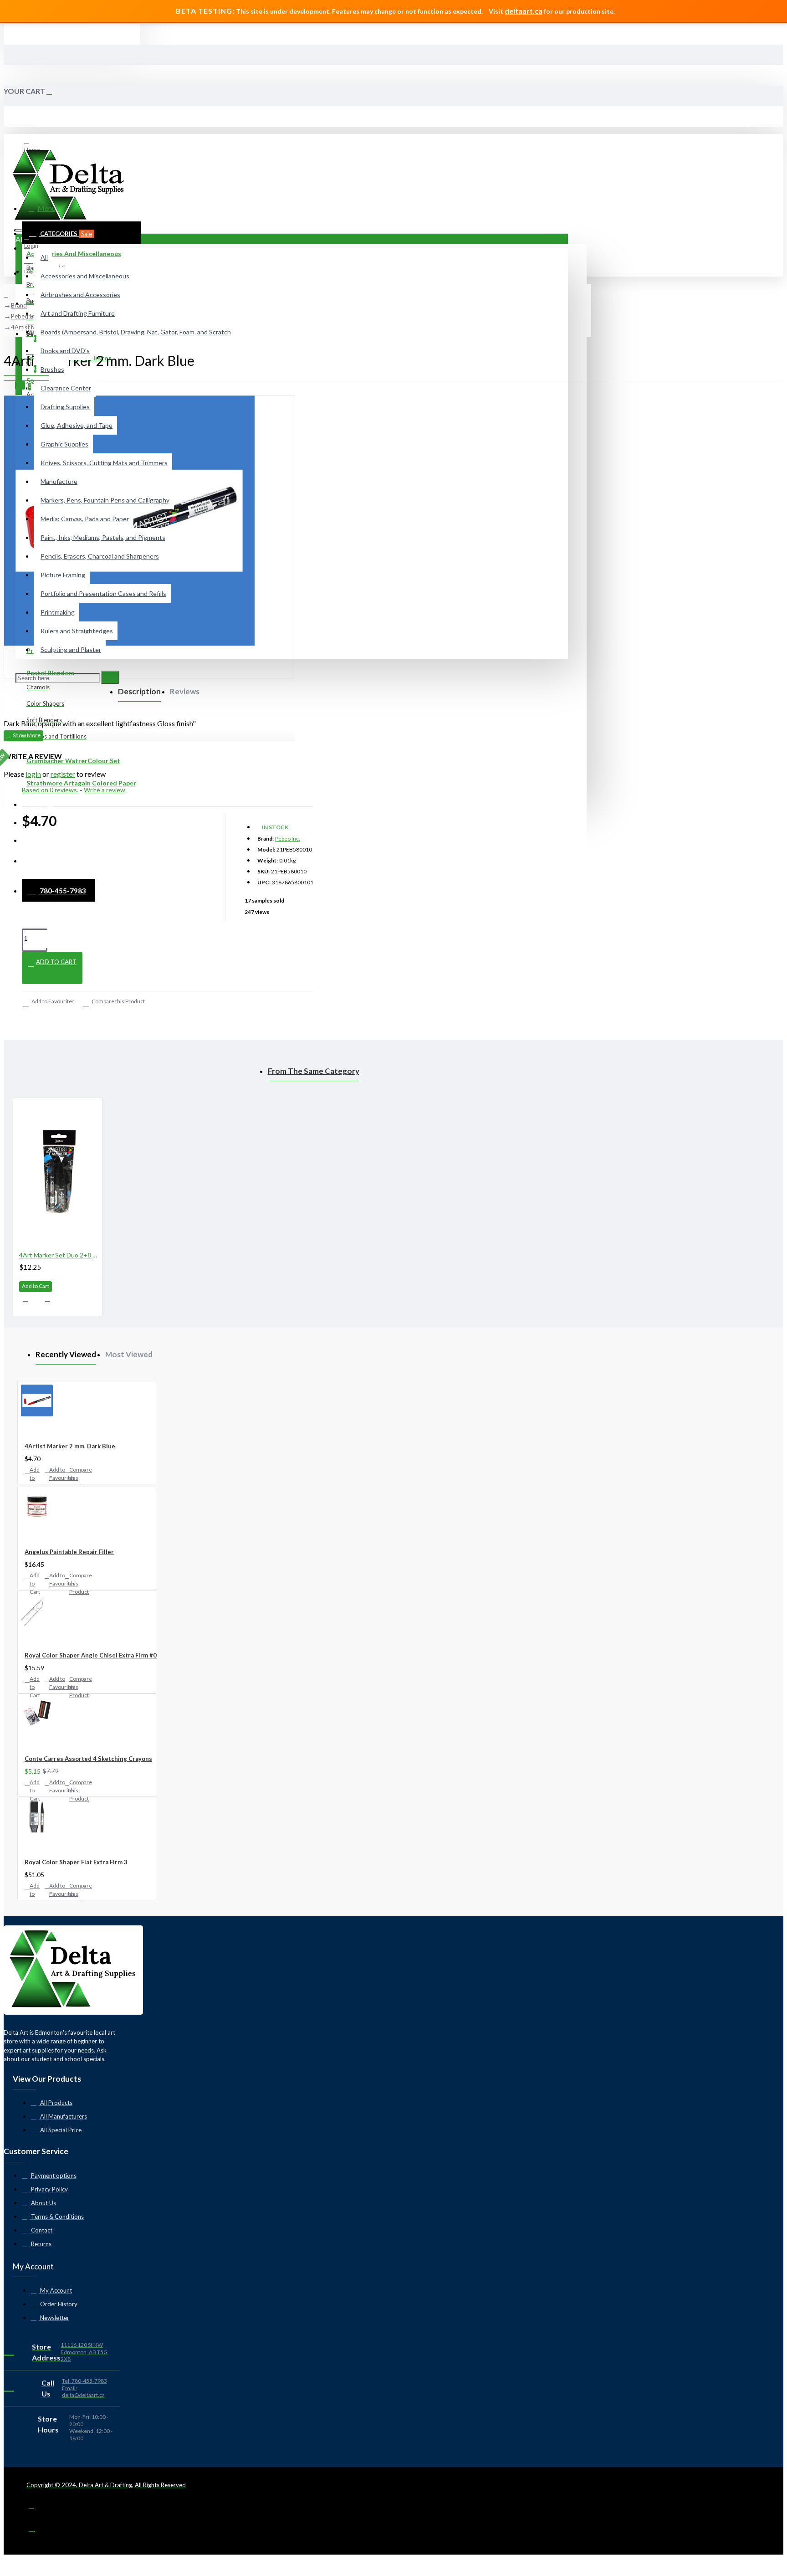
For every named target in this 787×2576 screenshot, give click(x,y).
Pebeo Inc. (288, 839)
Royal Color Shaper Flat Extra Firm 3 (76, 1862)
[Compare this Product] (53, 1302)
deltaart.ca (524, 11)
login (33, 774)
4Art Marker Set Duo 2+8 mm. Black (59, 1255)
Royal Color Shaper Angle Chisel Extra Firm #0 (91, 1655)
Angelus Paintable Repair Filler (69, 1552)
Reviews (185, 691)
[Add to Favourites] (31, 1301)
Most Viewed (129, 1354)
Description (139, 691)
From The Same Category (314, 1071)
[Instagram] (38, 2531)
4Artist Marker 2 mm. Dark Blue (70, 1446)
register (63, 774)
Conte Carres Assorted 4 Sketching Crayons (88, 1759)
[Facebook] (38, 2509)
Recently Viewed (66, 1354)
